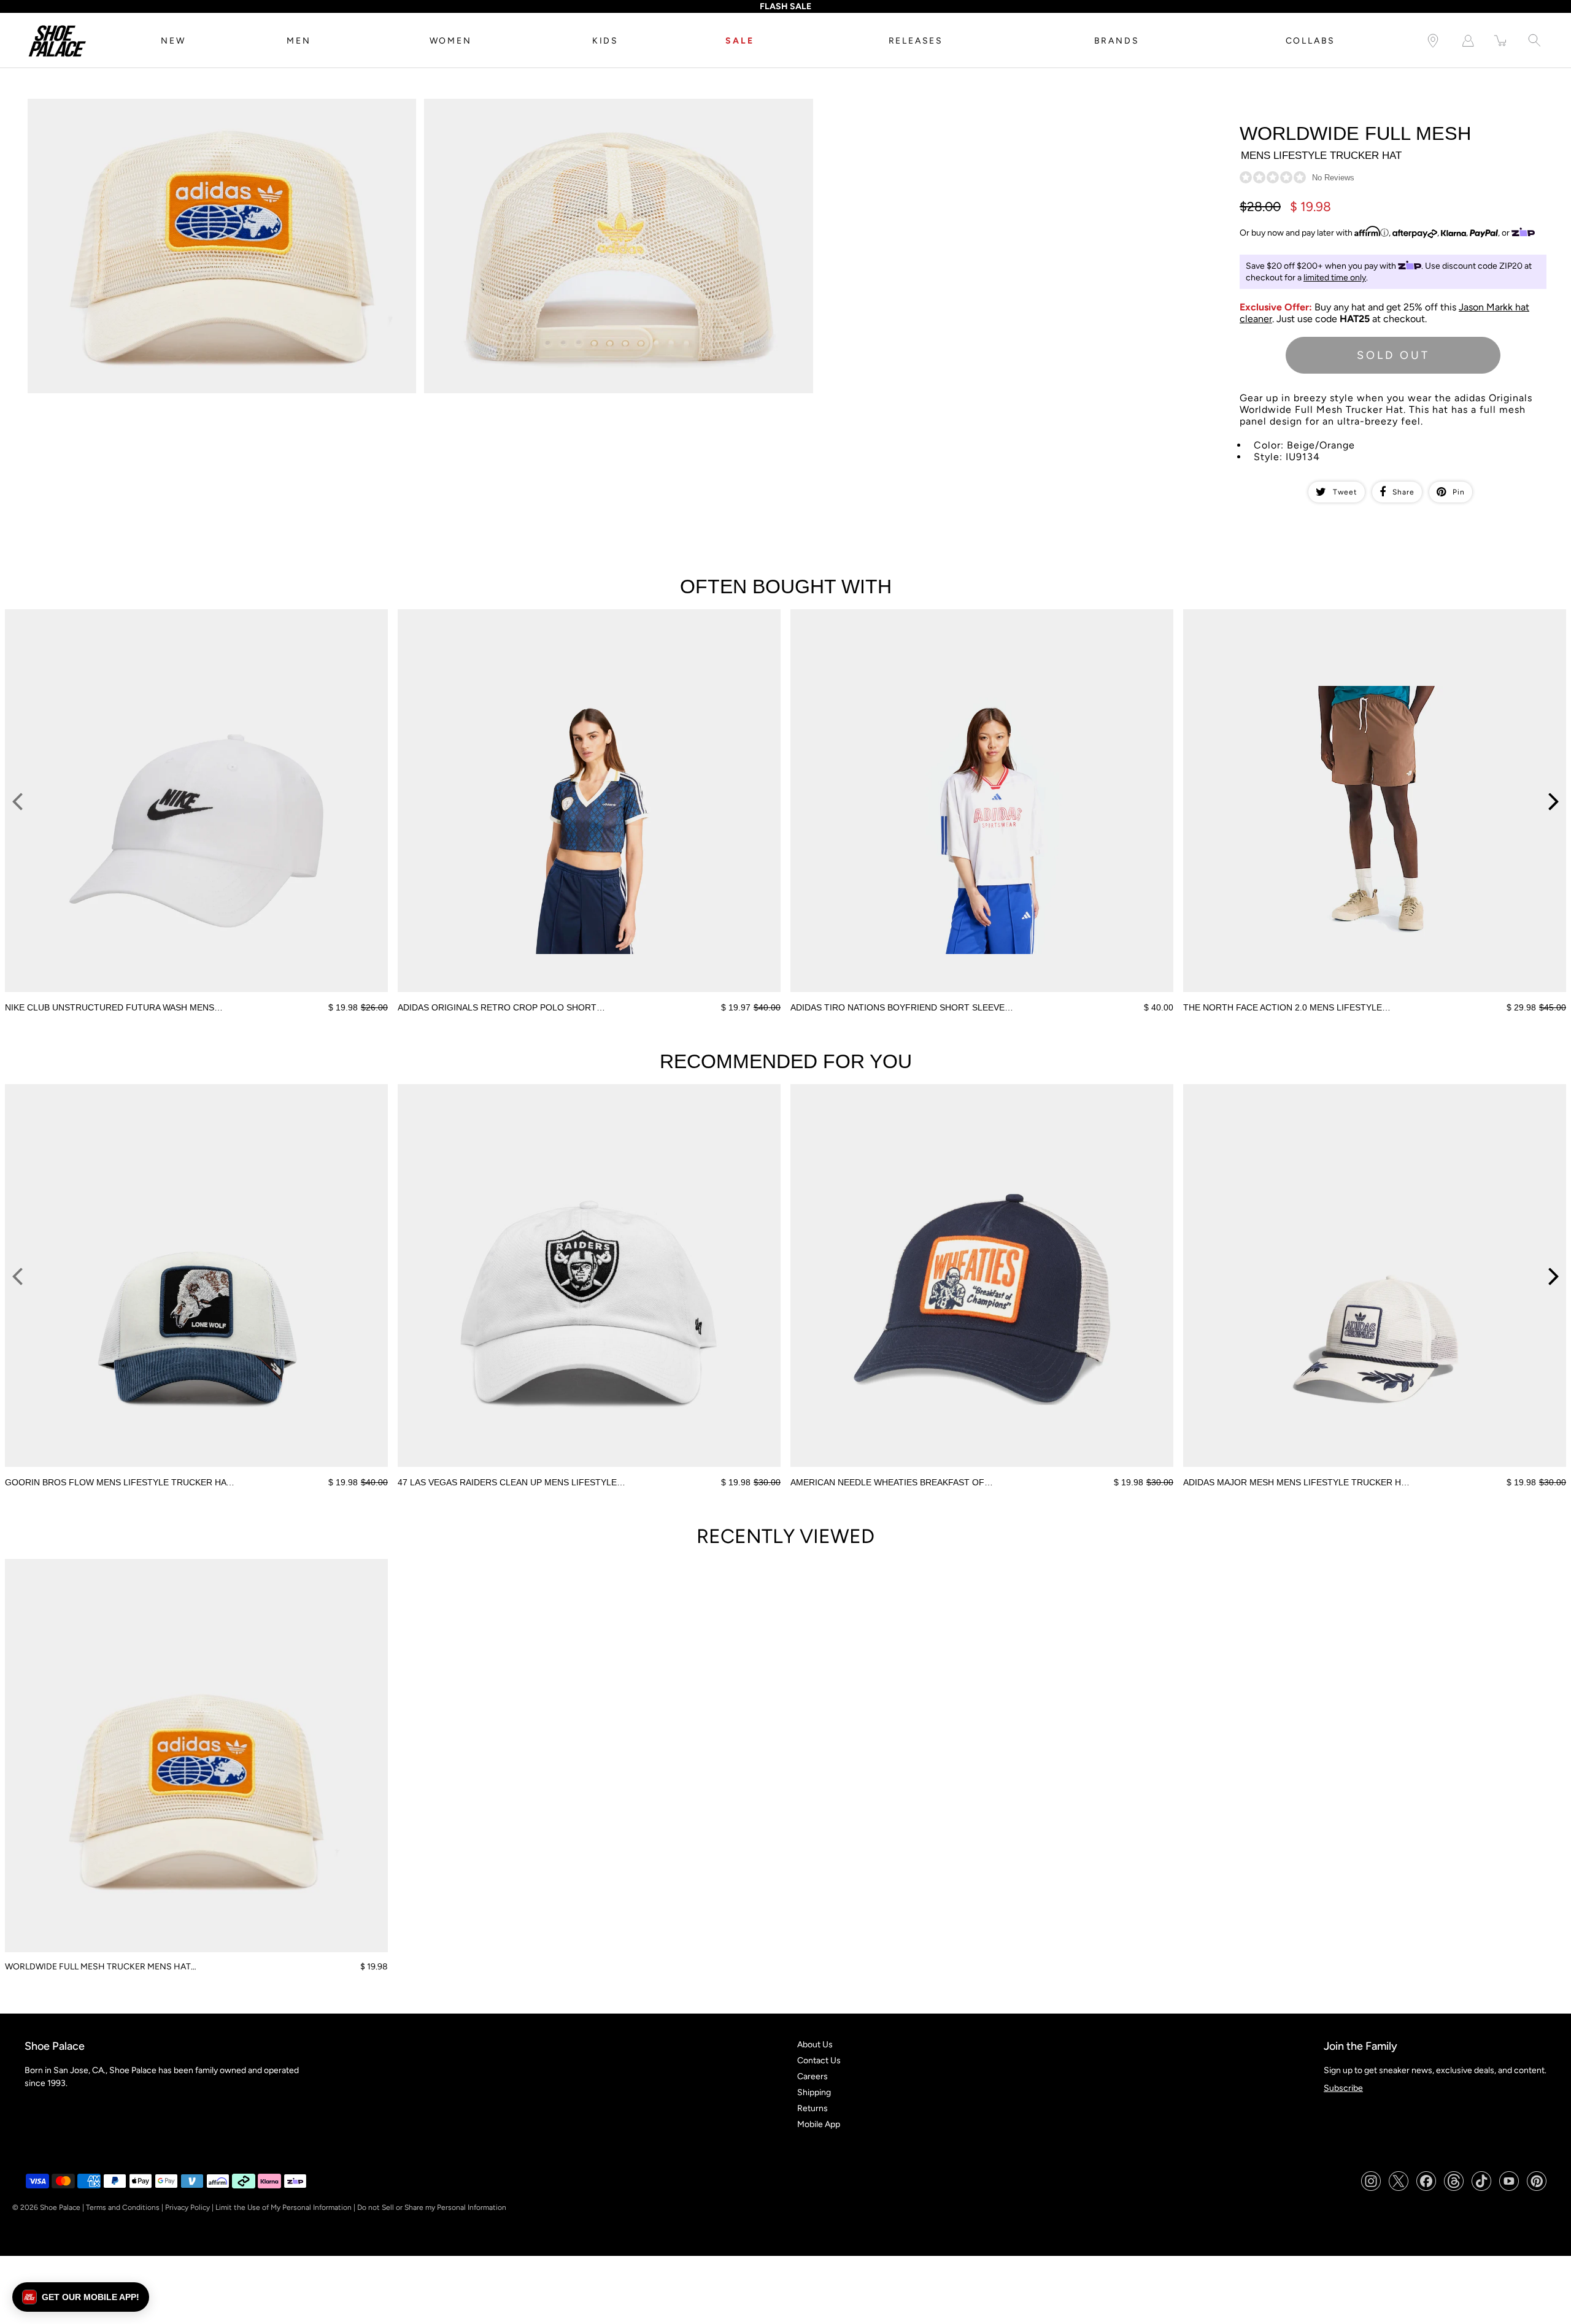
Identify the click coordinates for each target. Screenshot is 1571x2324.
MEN (299, 41)
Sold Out (1393, 355)
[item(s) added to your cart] (1501, 41)
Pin (1459, 492)
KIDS (605, 41)
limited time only (1335, 278)
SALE (739, 41)
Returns (813, 2108)
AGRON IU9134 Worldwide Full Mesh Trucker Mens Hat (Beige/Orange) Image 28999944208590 (611, 104)
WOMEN (451, 41)
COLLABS (1311, 41)
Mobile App (819, 2124)
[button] (81, 2297)
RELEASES (916, 41)
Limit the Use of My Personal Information (284, 2207)
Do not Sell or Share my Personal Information (432, 2207)
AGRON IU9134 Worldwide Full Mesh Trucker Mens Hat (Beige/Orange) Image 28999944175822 (214, 104)
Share (1403, 492)
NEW (173, 41)
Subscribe (1343, 2088)
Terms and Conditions (123, 2207)
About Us (815, 2045)
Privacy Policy (187, 2207)
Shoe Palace (60, 2207)
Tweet (1345, 492)
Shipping (814, 2092)
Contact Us (819, 2060)
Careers (813, 2076)
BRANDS (1117, 41)
